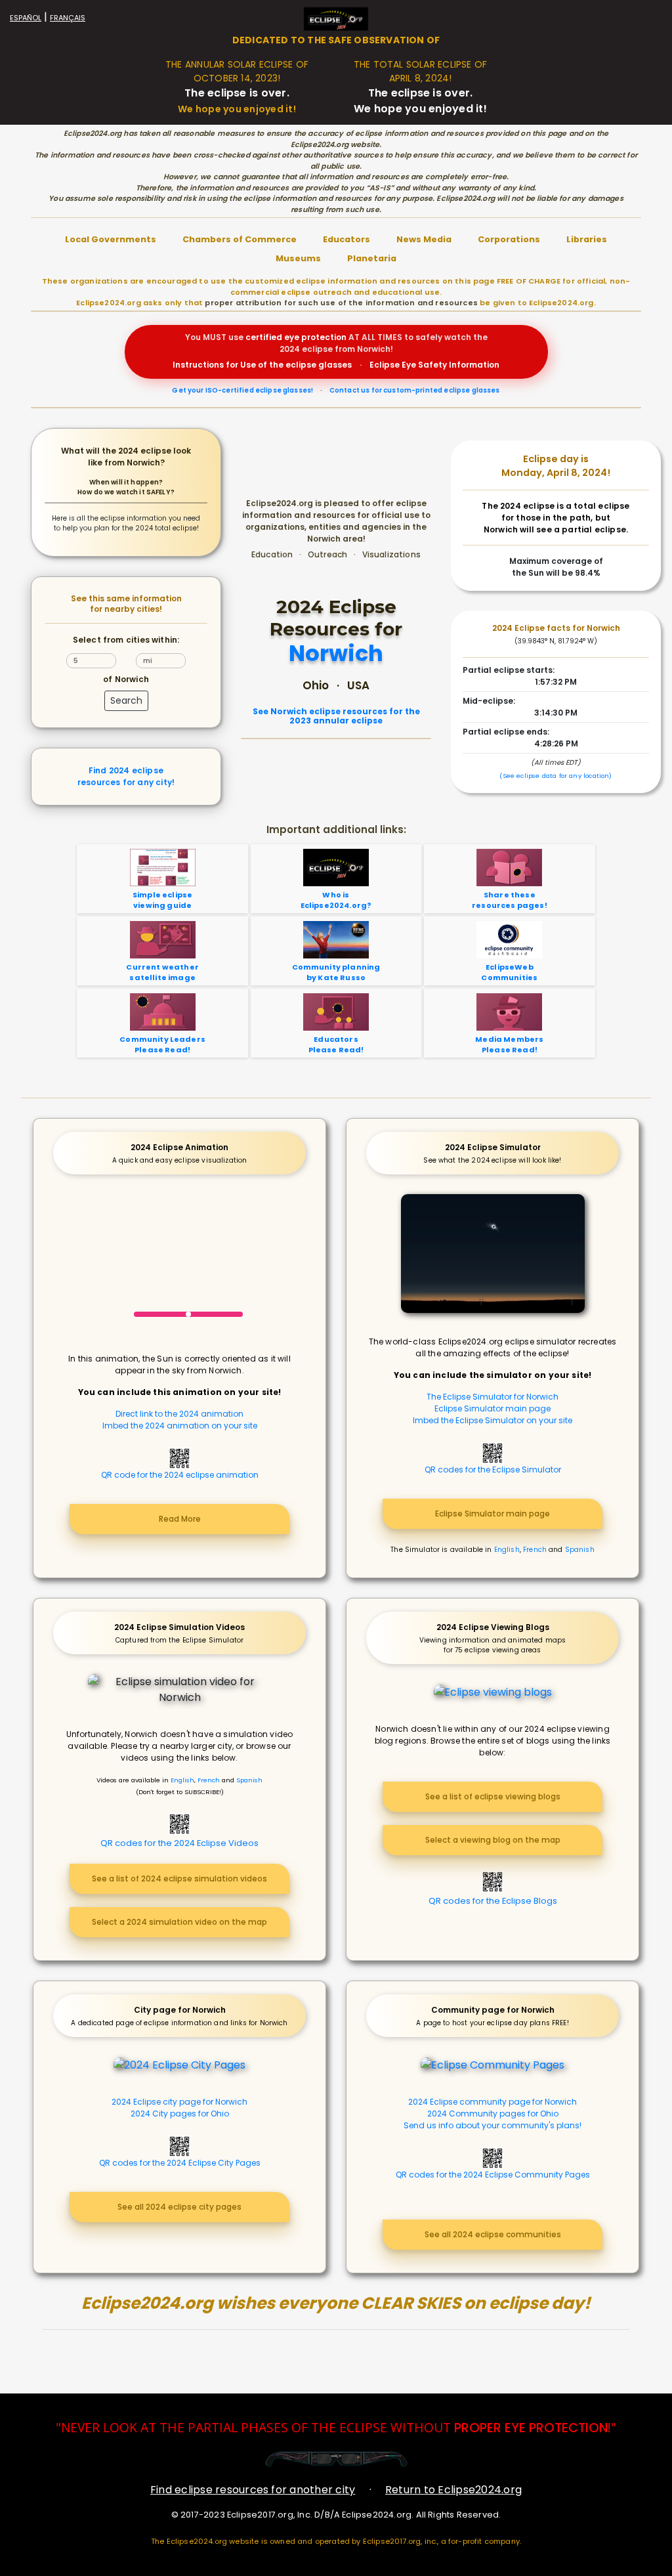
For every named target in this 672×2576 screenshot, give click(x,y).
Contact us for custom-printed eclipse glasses (415, 390)
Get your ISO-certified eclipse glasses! (242, 390)
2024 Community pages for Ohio (493, 2114)
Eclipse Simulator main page (493, 1408)
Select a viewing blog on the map (493, 1840)
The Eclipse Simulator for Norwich (493, 1397)
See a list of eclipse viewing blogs (493, 1796)
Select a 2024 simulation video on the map (179, 1922)
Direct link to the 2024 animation (179, 1414)
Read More (180, 1519)
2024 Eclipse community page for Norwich (493, 2102)
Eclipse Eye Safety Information (434, 365)
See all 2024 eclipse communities (493, 2234)
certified (264, 337)
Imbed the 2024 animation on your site (180, 1426)
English (507, 1550)
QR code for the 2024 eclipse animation (180, 1475)
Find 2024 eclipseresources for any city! (126, 776)
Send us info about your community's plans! (493, 2125)
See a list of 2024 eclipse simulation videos (179, 1878)
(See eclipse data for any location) (556, 776)
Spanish (580, 1550)
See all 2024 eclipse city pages (179, 2207)
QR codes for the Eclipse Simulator (493, 1470)
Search (126, 700)
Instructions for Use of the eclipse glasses (262, 365)
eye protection (315, 337)
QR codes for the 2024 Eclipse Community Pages (493, 2175)
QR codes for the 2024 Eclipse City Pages (180, 2163)
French (535, 1550)
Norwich (336, 654)
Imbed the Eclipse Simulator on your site (493, 1420)
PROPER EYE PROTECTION (531, 2428)
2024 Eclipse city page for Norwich (179, 2102)
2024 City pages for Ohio (180, 2114)
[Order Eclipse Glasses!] (336, 2459)
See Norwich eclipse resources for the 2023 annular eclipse (336, 717)
